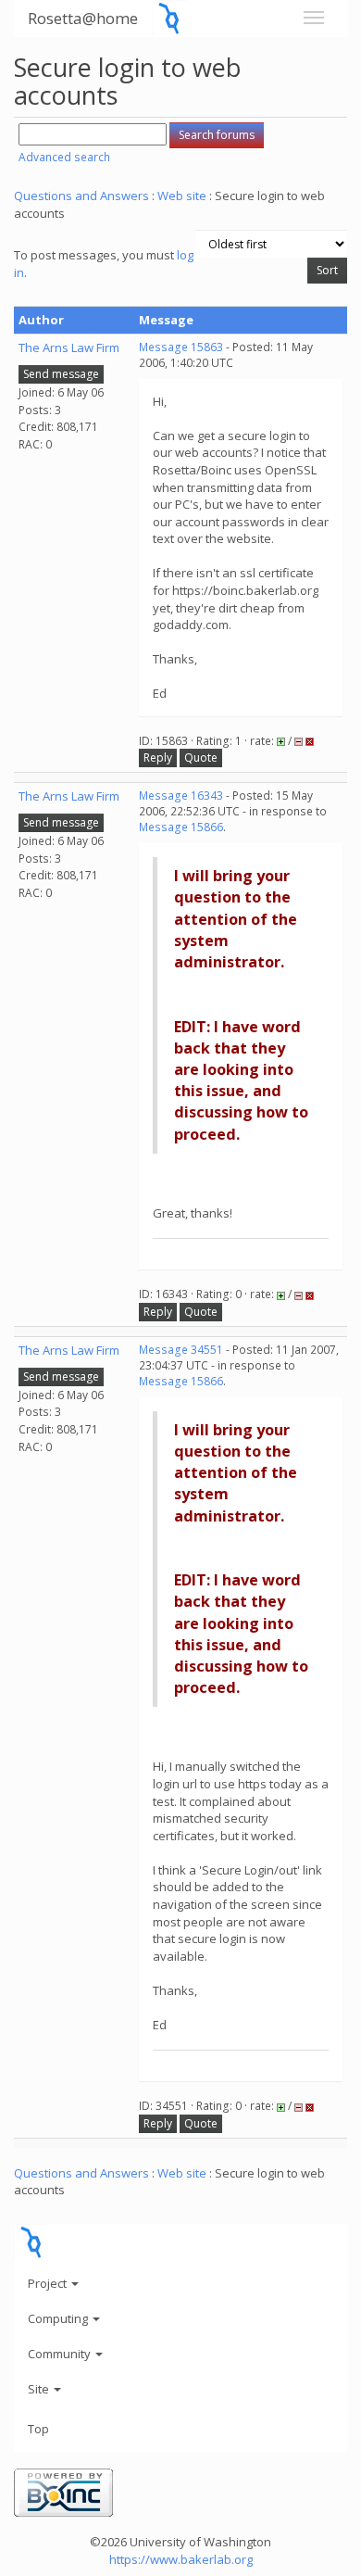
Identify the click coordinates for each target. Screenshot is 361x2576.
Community (61, 2354)
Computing (59, 2318)
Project (49, 2283)
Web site (182, 196)
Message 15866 (181, 827)
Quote (201, 758)
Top (38, 2429)
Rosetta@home (83, 18)
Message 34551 (181, 1350)
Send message (61, 374)
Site (40, 2389)
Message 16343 (181, 796)
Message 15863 (181, 347)
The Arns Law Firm (69, 347)
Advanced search (64, 157)
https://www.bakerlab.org (181, 2559)
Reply (158, 758)
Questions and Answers (81, 196)
